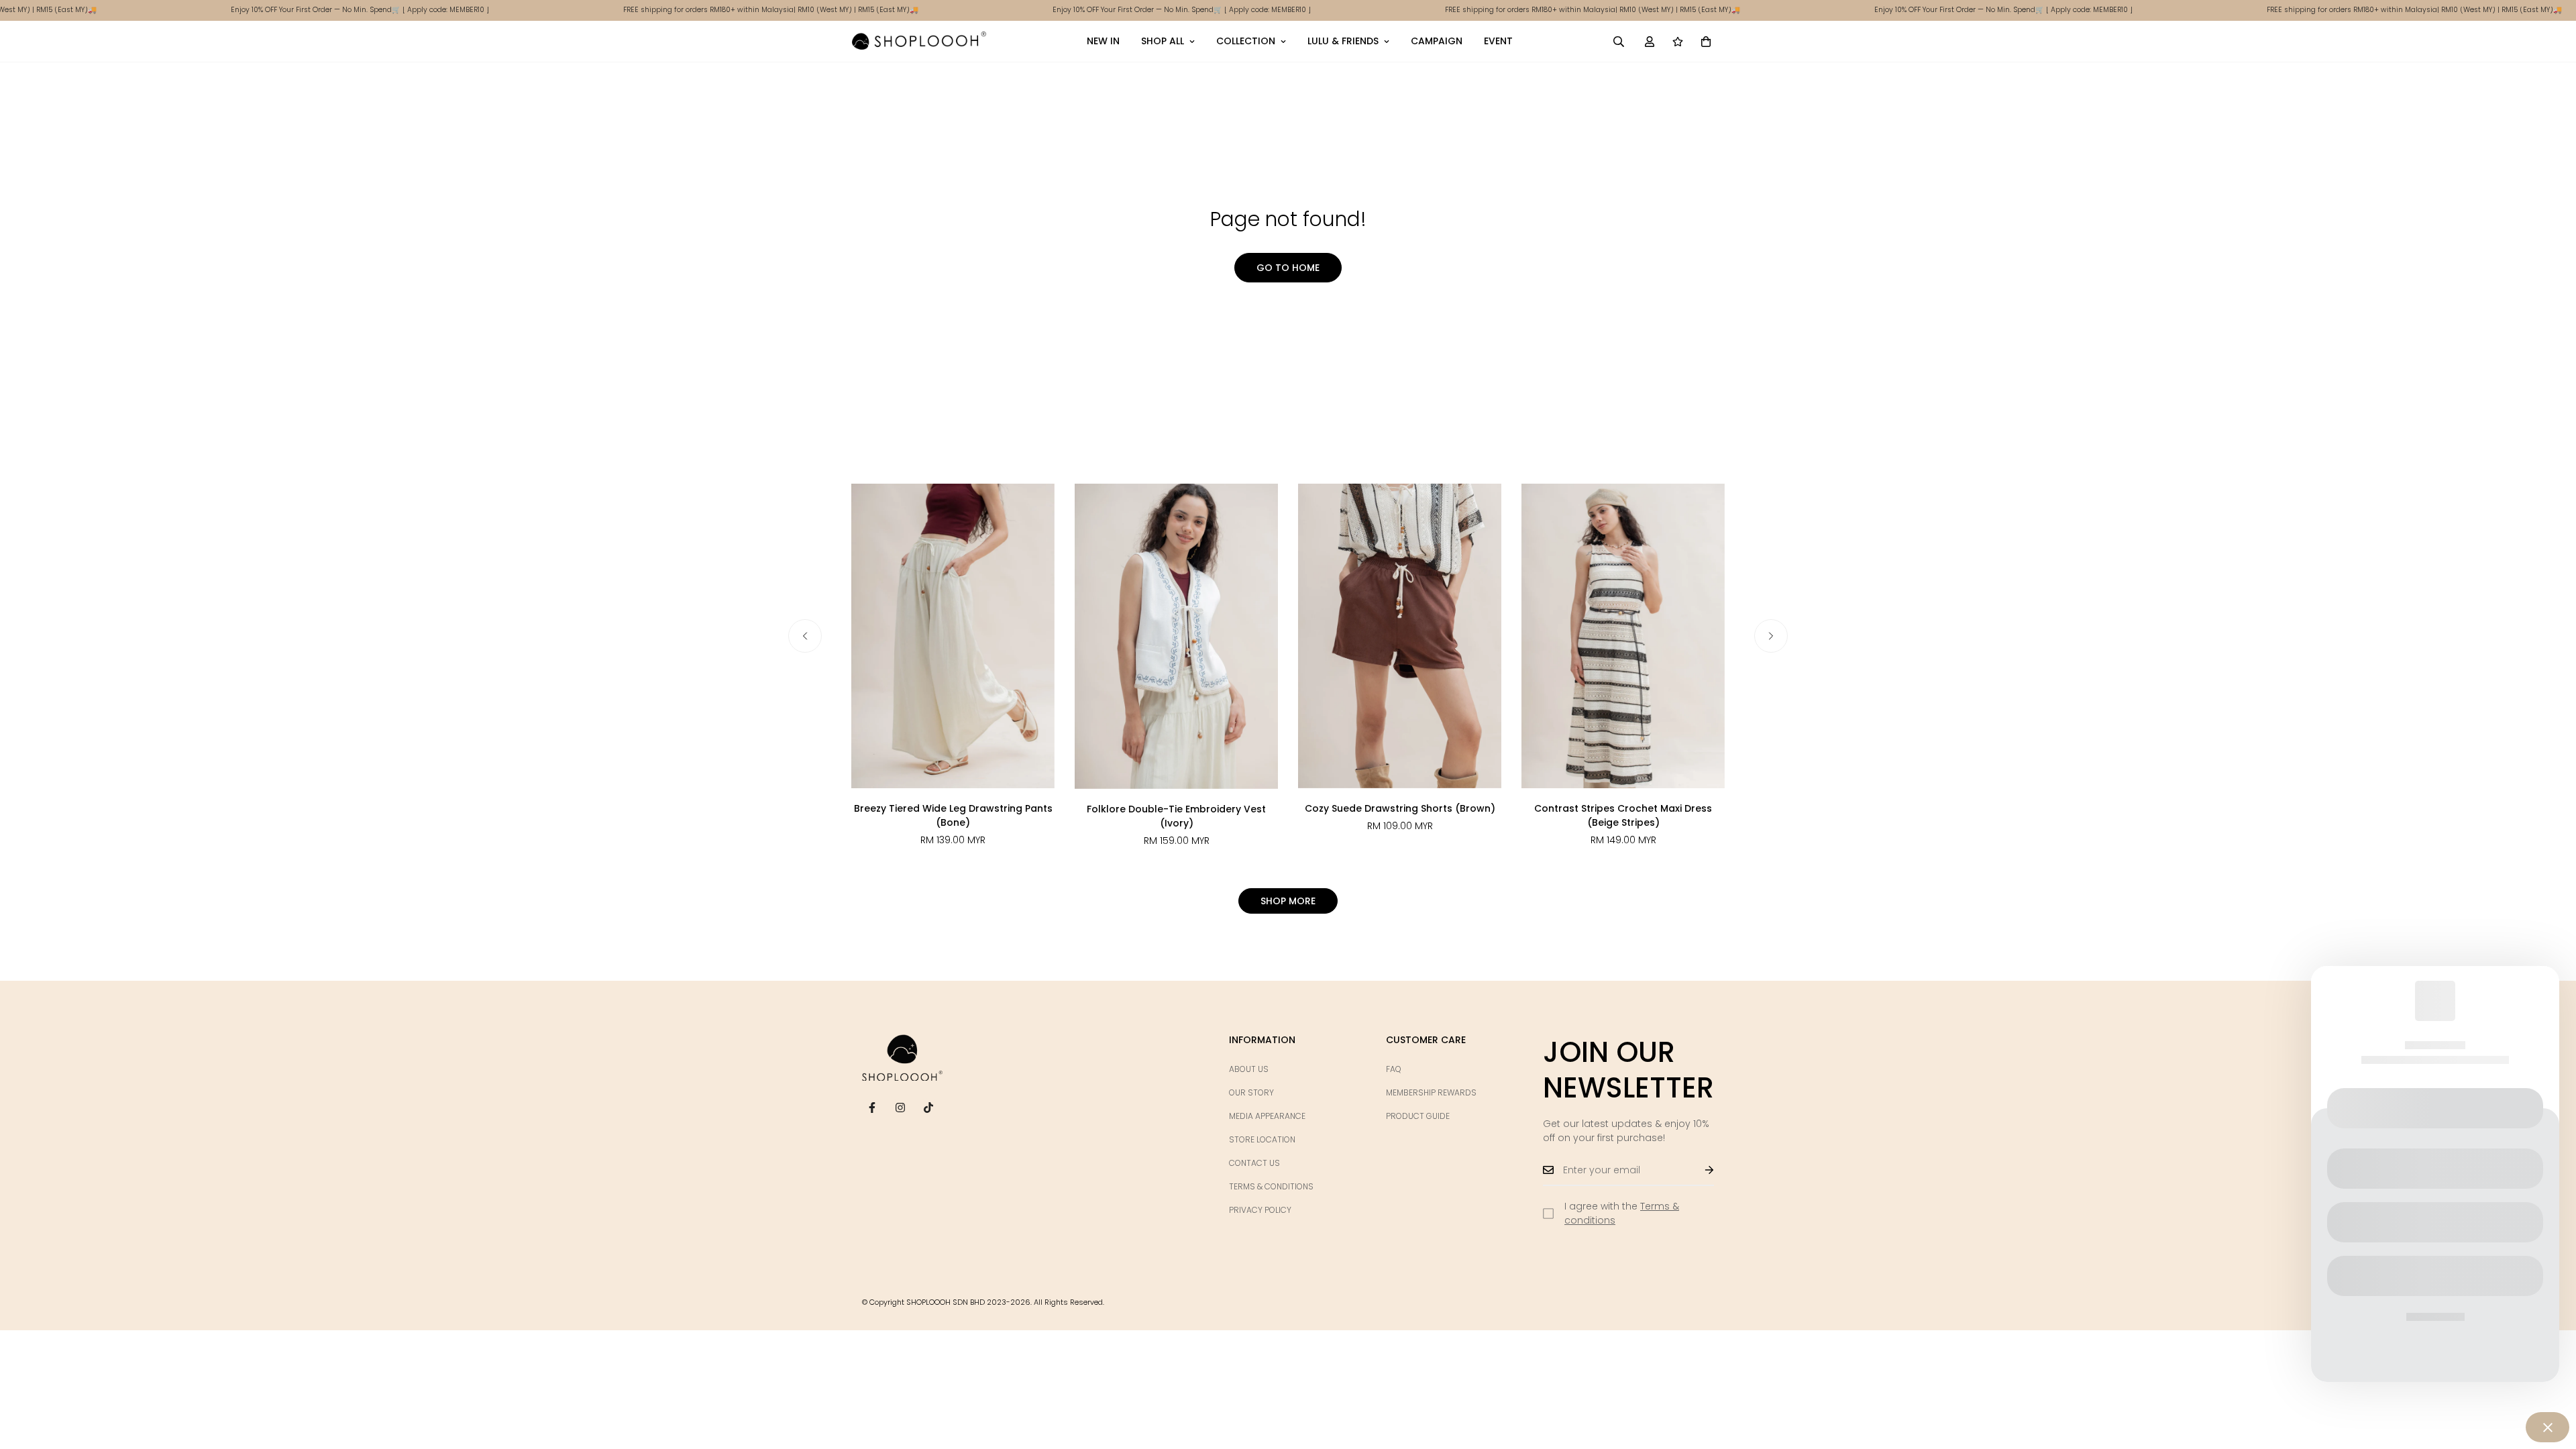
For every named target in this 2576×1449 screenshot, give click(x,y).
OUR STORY (1251, 1092)
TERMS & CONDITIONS (1271, 1186)
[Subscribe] (1699, 1170)
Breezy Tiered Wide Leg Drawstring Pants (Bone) (953, 815)
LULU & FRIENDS (1343, 41)
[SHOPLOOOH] (919, 41)
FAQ (1394, 1069)
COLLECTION (1246, 41)
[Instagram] (900, 1108)
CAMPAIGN (1437, 41)
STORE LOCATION (1262, 1139)
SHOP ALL (1163, 41)
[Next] (1771, 636)
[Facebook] (872, 1108)
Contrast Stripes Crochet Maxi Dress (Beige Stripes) (1623, 815)
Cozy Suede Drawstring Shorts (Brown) (1400, 808)
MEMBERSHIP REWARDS (1431, 1092)
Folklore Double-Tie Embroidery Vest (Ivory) (1176, 816)
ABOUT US (1249, 1069)
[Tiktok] (928, 1108)
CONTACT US (1254, 1163)
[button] (1706, 41)
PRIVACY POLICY (1260, 1210)
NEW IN (1103, 41)
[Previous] (805, 636)
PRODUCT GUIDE (1418, 1116)
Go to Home (1288, 268)
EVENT (1498, 41)
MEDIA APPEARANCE (1267, 1116)
